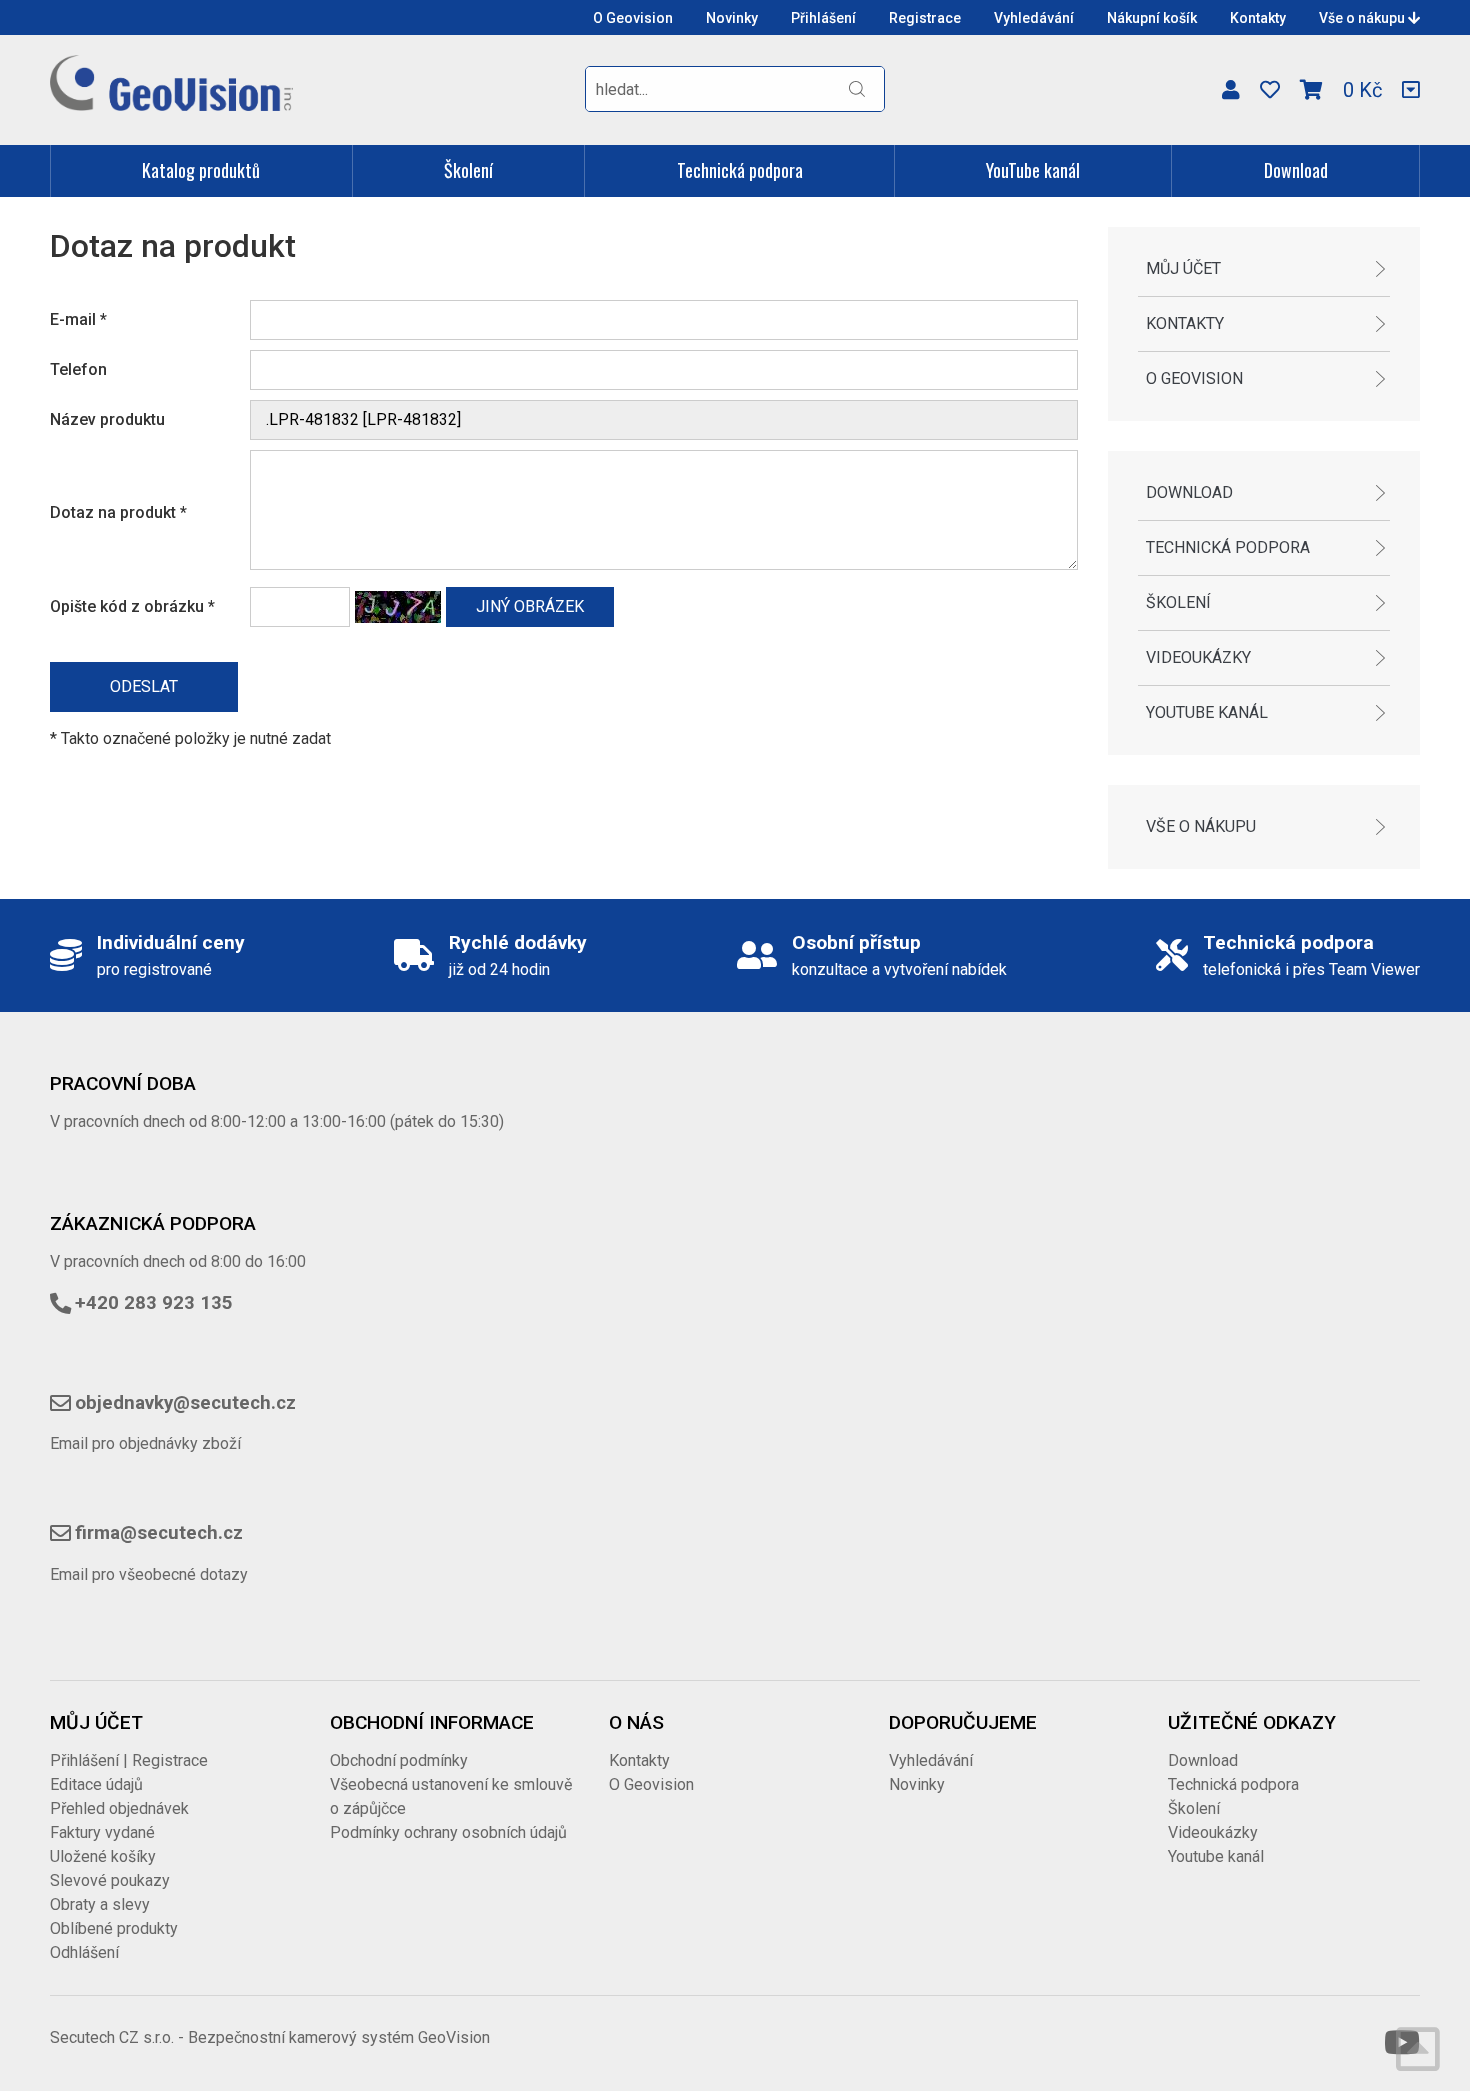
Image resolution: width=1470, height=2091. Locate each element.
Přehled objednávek (119, 1808)
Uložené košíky (103, 1856)
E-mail (78, 319)
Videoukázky (1198, 657)
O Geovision (633, 18)
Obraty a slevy (100, 1904)
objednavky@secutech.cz (185, 1403)
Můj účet (1183, 268)
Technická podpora (740, 170)
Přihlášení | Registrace (129, 1760)
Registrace (925, 18)
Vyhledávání (1034, 18)
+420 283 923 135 (154, 1303)
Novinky (732, 18)
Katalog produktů (201, 170)
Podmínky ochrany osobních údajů (448, 1832)
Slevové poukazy (110, 1880)
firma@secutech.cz (159, 1533)
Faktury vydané (102, 1832)
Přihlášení (823, 18)
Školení (468, 170)
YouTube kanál (1033, 170)
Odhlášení (84, 1952)
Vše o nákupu (1363, 18)
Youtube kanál (1207, 712)
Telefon (78, 369)
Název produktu (107, 419)
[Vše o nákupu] (1411, 90)
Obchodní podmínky (399, 1760)
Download (1296, 170)
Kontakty (1258, 18)
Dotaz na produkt (118, 512)
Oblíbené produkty (114, 1928)
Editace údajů (96, 1784)
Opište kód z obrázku (132, 606)
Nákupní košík (1152, 18)
